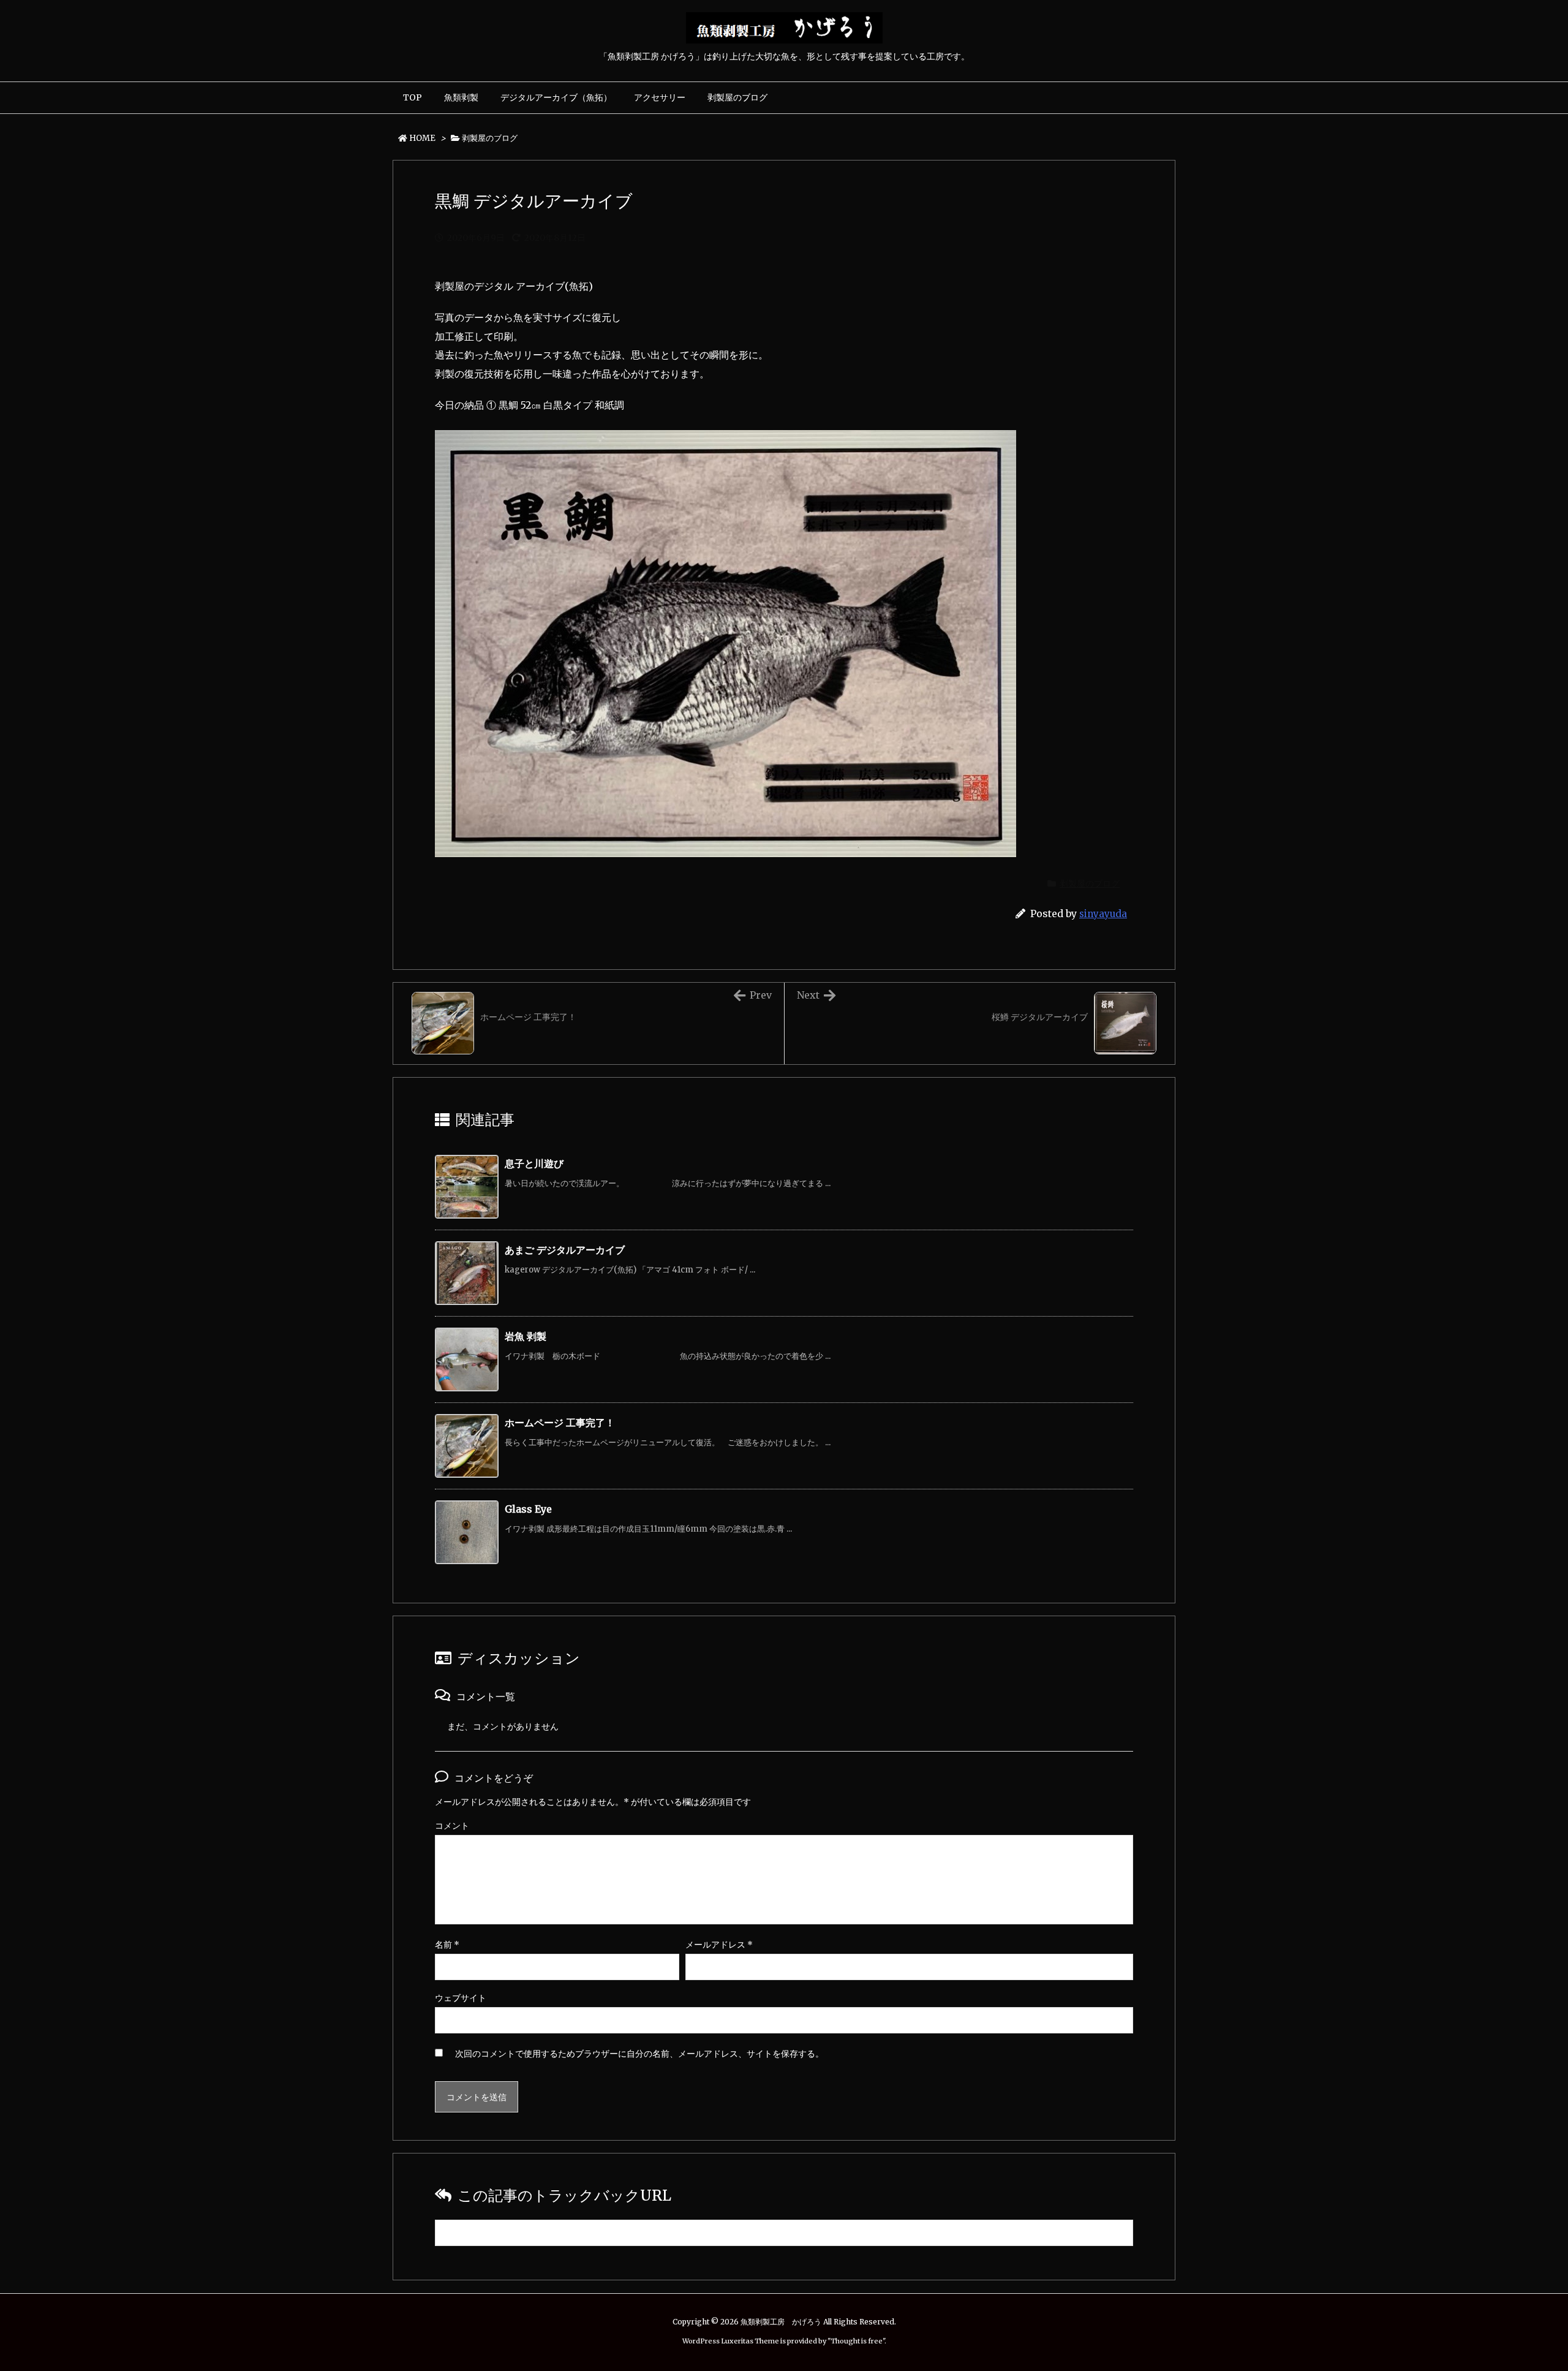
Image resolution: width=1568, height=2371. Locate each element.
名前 (447, 1945)
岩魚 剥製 (526, 1336)
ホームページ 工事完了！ (560, 1423)
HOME (422, 138)
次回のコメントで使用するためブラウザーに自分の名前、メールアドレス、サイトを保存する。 (639, 2054)
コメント (452, 1826)
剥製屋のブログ (490, 138)
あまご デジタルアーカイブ (565, 1250)
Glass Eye (528, 1509)
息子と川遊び (534, 1163)
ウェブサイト (461, 1998)
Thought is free (857, 2341)
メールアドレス (719, 1945)
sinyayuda (1103, 914)
